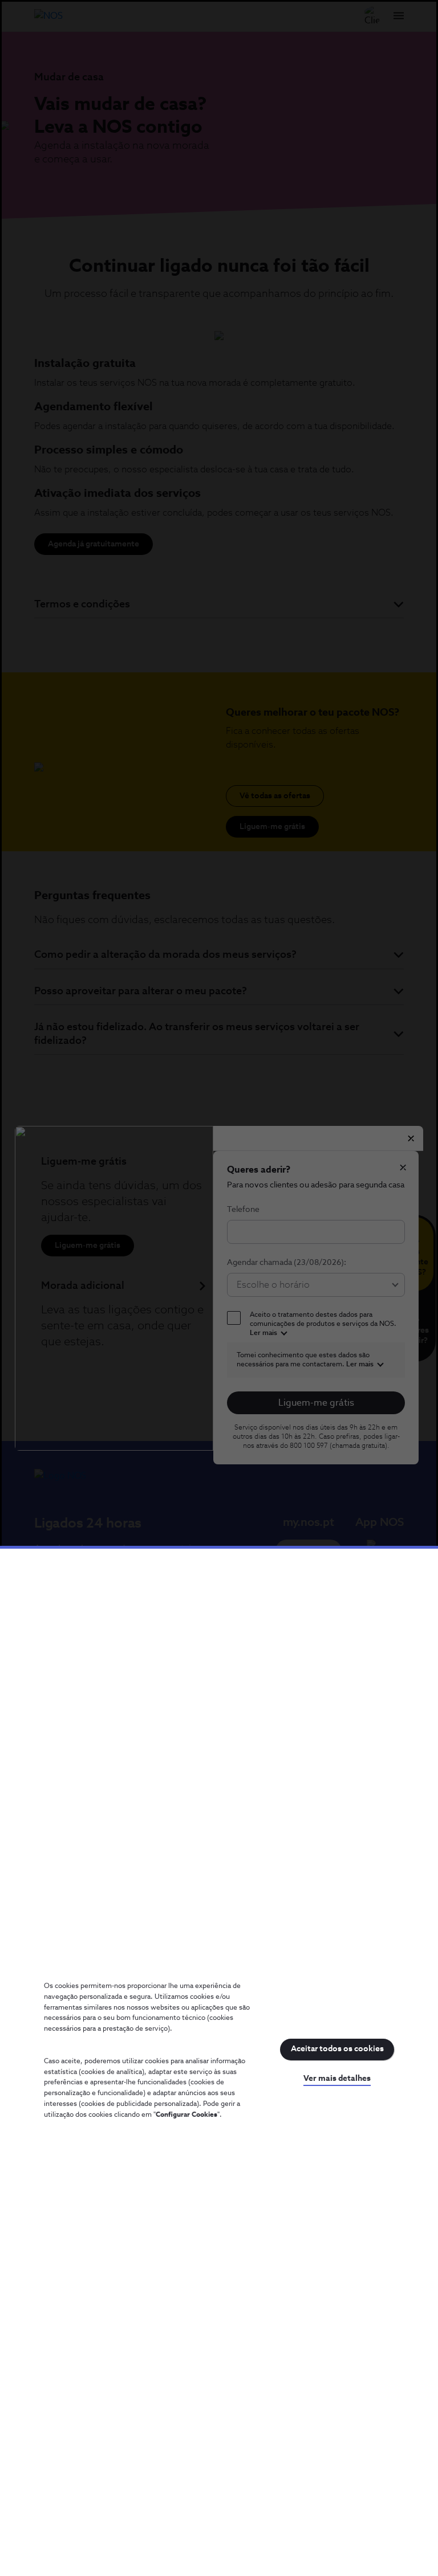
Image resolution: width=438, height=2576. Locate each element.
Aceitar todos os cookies (337, 2049)
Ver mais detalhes (337, 2079)
